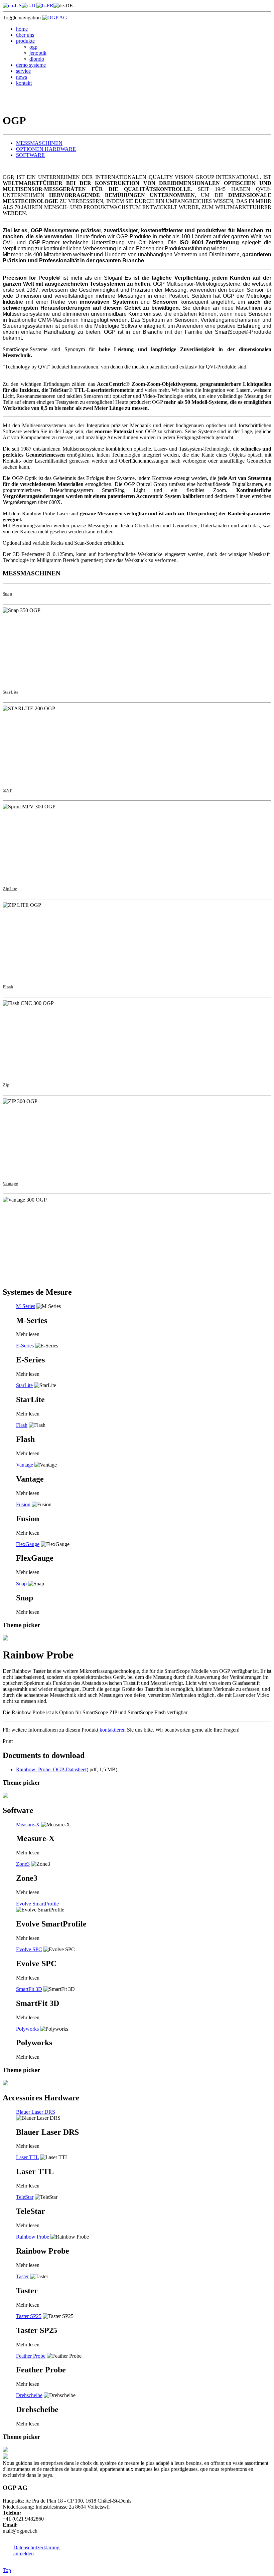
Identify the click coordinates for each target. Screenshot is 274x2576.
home (22, 29)
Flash (8, 987)
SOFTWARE (30, 155)
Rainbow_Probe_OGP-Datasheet (51, 1769)
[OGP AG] (55, 18)
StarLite (11, 692)
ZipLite (10, 889)
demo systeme (31, 65)
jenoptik (38, 53)
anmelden (24, 2553)
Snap (7, 594)
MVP (8, 790)
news (22, 77)
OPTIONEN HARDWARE (46, 149)
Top (7, 2570)
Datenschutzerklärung (36, 2547)
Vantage (10, 1183)
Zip (6, 1085)
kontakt (24, 83)
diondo (37, 59)
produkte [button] (25, 41)
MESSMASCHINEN (39, 143)
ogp (33, 47)
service (23, 71)
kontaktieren (113, 1730)
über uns (25, 35)
